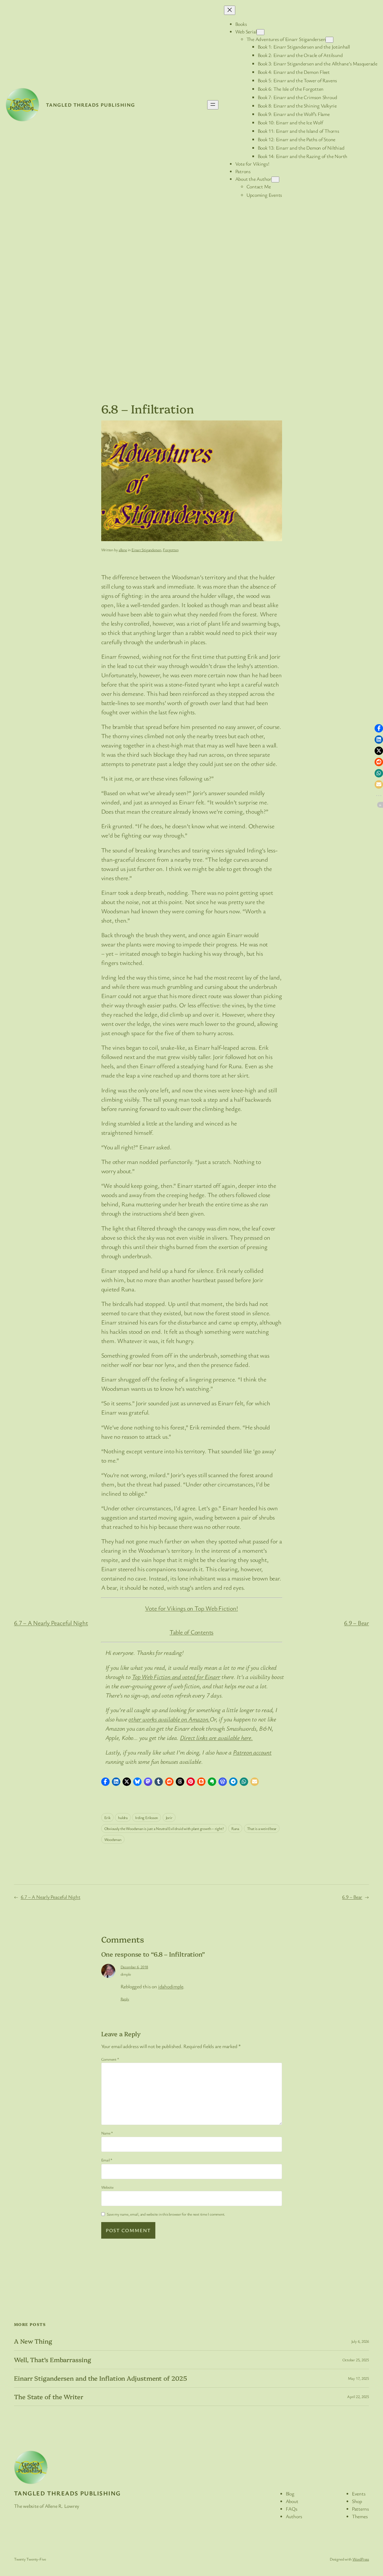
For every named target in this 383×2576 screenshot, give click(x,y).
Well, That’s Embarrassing (53, 2360)
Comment (110, 2059)
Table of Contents (191, 1632)
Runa (235, 1828)
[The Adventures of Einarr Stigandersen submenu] (329, 40)
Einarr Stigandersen (146, 550)
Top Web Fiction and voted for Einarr (176, 1677)
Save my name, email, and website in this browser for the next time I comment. (166, 2214)
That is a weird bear (262, 1828)
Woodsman (113, 1839)
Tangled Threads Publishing (90, 105)
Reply (125, 1999)
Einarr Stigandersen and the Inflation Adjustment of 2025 (100, 2378)
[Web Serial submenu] (260, 32)
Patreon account (252, 1752)
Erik (107, 1817)
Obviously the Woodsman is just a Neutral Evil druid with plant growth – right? (164, 1828)
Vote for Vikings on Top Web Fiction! (191, 1608)
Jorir (169, 1817)
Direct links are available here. (216, 1737)
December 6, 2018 (134, 1967)
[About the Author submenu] (275, 179)
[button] (105, 1782)
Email (107, 2160)
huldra (123, 1817)
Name (107, 2133)
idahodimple (171, 1986)
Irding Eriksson (146, 1817)
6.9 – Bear (357, 1623)
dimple (126, 1974)
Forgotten (171, 550)
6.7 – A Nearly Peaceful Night (51, 1623)
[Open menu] (213, 105)
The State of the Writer (49, 2397)
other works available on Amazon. (169, 1719)
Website (107, 2187)
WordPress (361, 2559)
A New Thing (33, 2341)
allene (123, 550)
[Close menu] (230, 10)
